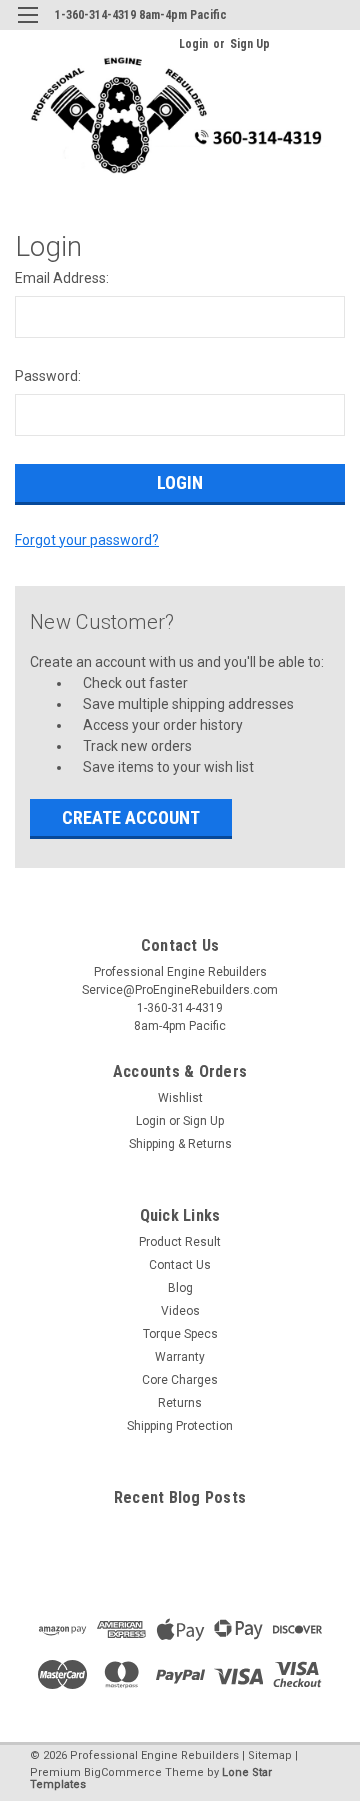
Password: (48, 376)
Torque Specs (180, 1334)
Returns (180, 1403)
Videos (180, 1311)
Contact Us (180, 1265)
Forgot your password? (87, 540)
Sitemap (270, 1755)
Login (193, 44)
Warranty (180, 1357)
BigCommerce (123, 1772)
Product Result (180, 1242)
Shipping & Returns (180, 1144)
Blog (180, 1288)
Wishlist (180, 1098)
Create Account (131, 817)
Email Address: (62, 278)
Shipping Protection (180, 1426)
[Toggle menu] (27, 27)
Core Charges (180, 1380)
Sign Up (250, 44)
